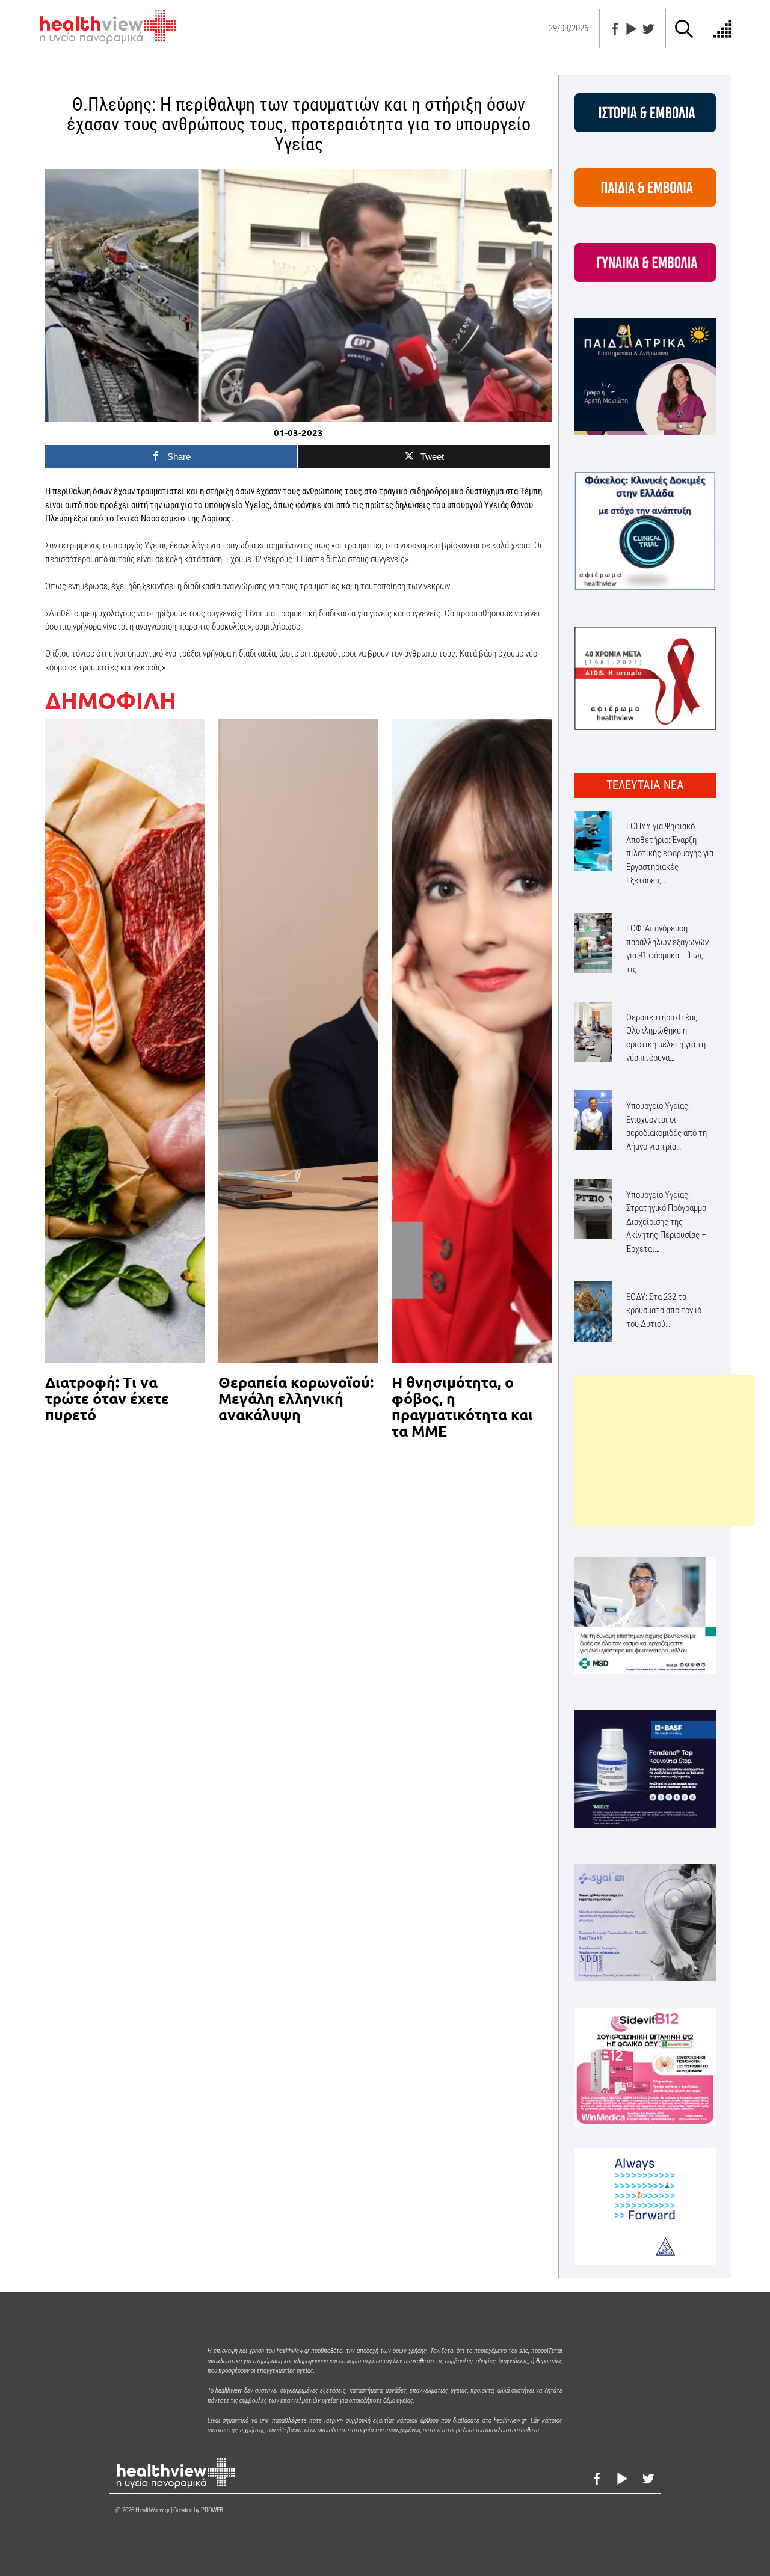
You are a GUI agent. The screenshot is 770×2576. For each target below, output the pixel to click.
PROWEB (212, 2510)
